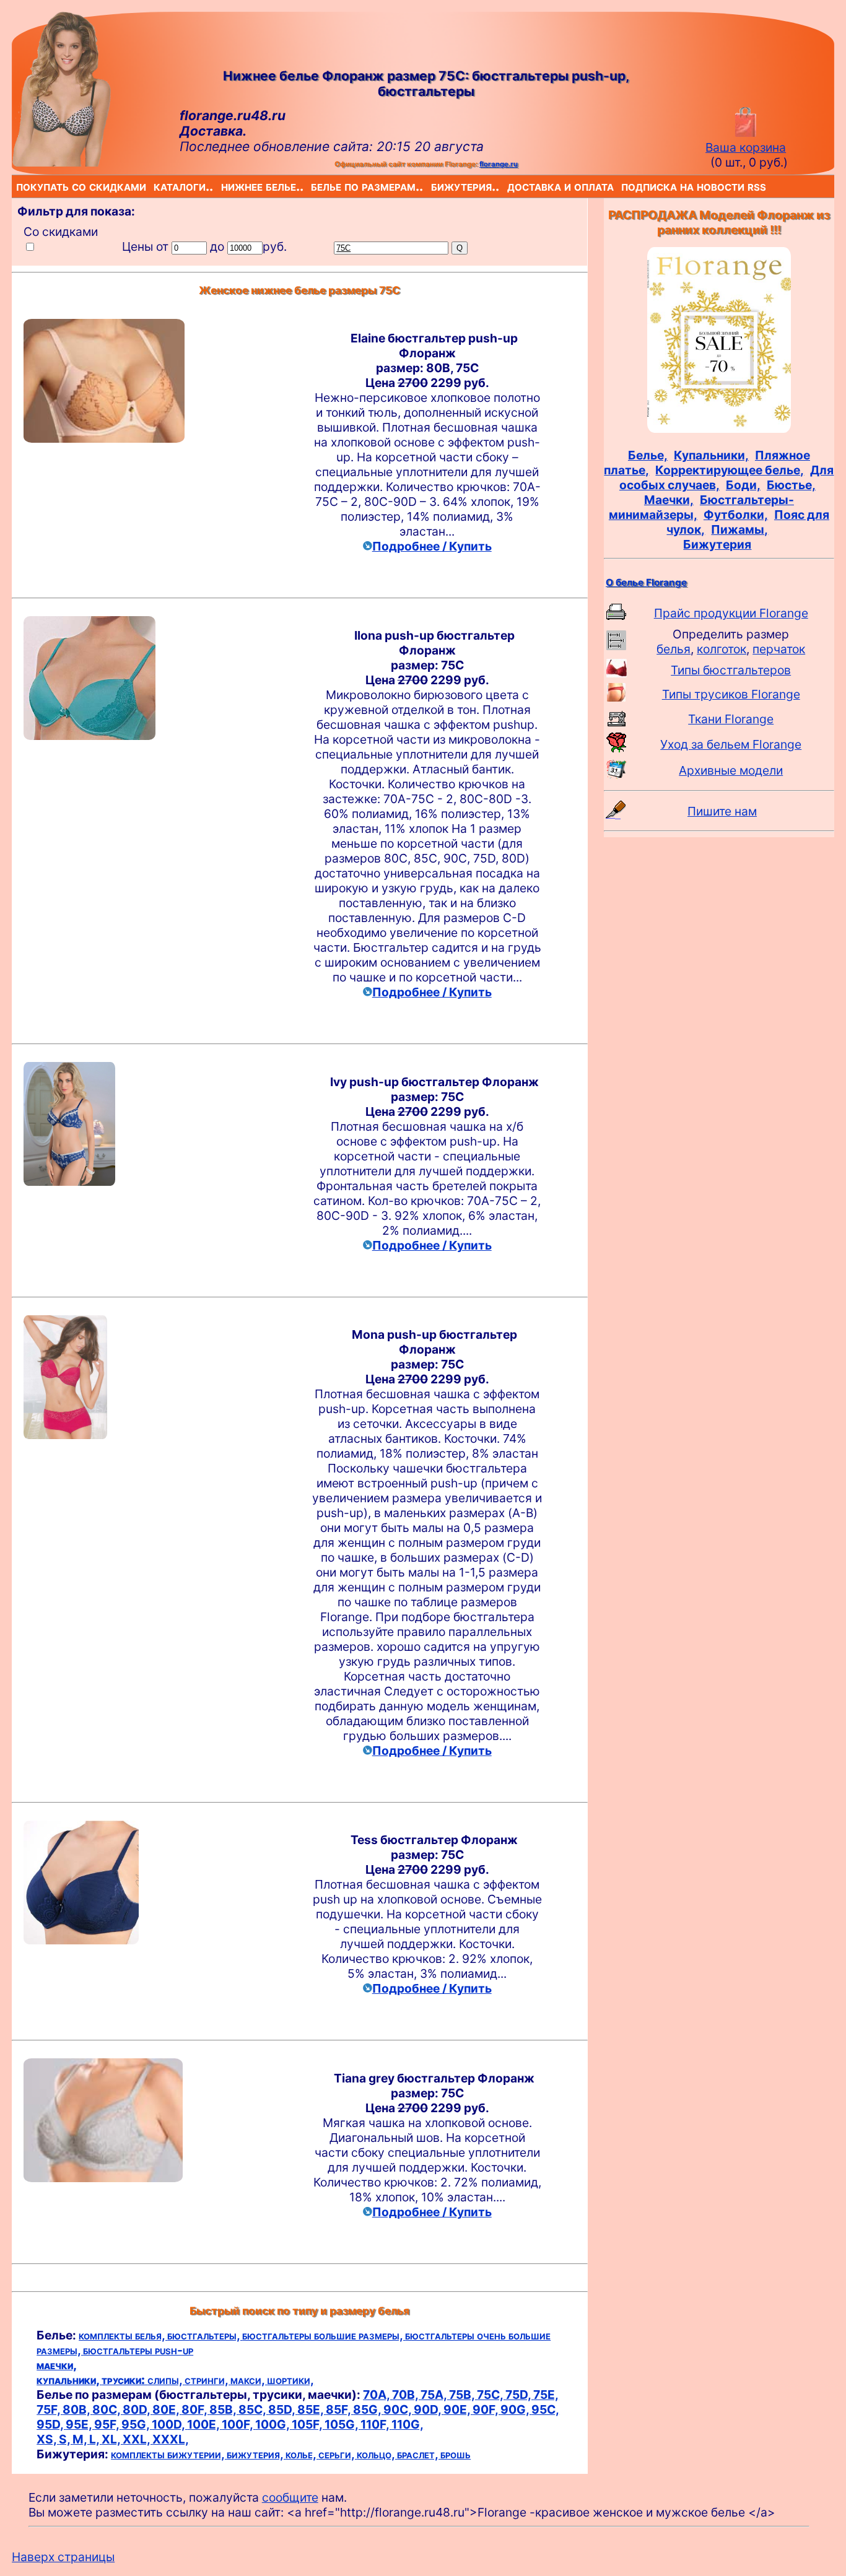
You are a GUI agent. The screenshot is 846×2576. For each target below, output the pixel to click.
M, (81, 2439)
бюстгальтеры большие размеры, (324, 2335)
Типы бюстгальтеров (731, 670)
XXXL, (171, 2439)
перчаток (779, 649)
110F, (376, 2424)
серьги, (338, 2454)
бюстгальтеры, (205, 2335)
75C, (491, 2395)
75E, (546, 2395)
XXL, (137, 2439)
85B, (224, 2409)
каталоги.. (156, 186)
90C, (399, 2409)
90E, (458, 2409)
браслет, (419, 2454)
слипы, (166, 2380)
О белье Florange (646, 582)
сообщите (290, 2497)
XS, (48, 2439)
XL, (112, 2439)
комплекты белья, (123, 2335)
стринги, (207, 2380)
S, (66, 2439)
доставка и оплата (510, 186)
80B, (77, 2409)
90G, (516, 2409)
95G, (137, 2424)
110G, (408, 2424)
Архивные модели (731, 770)
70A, (377, 2395)
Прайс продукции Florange (731, 613)
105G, (342, 2424)
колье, (302, 2454)
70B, (406, 2395)
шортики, (290, 2380)
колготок (722, 649)
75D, (519, 2395)
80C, (107, 2409)
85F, (339, 2409)
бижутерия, (256, 2454)
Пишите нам (722, 811)
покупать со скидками (19, 186)
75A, (435, 2395)
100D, (169, 2424)
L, (95, 2439)
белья (674, 649)
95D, (51, 2424)
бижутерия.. (434, 186)
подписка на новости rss (624, 186)
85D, (283, 2409)
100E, (204, 2424)
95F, (108, 2424)
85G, (368, 2409)
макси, (249, 2380)
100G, (273, 2424)
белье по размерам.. (313, 186)
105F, (308, 2424)
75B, (463, 2395)
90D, (429, 2409)
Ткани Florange (731, 719)
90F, (486, 2409)
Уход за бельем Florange (731, 744)
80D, (137, 2409)
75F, (50, 2409)
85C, (253, 2409)
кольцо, (377, 2454)
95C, (545, 2409)
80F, (195, 2409)
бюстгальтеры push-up (138, 2350)
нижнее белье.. (224, 186)
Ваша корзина (746, 147)
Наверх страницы (63, 2557)
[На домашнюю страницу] (61, 162)
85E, (312, 2409)
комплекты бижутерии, (169, 2454)
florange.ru (499, 164)
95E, (80, 2424)
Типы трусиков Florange (731, 694)
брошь (456, 2454)
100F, (238, 2424)
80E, (167, 2409)
